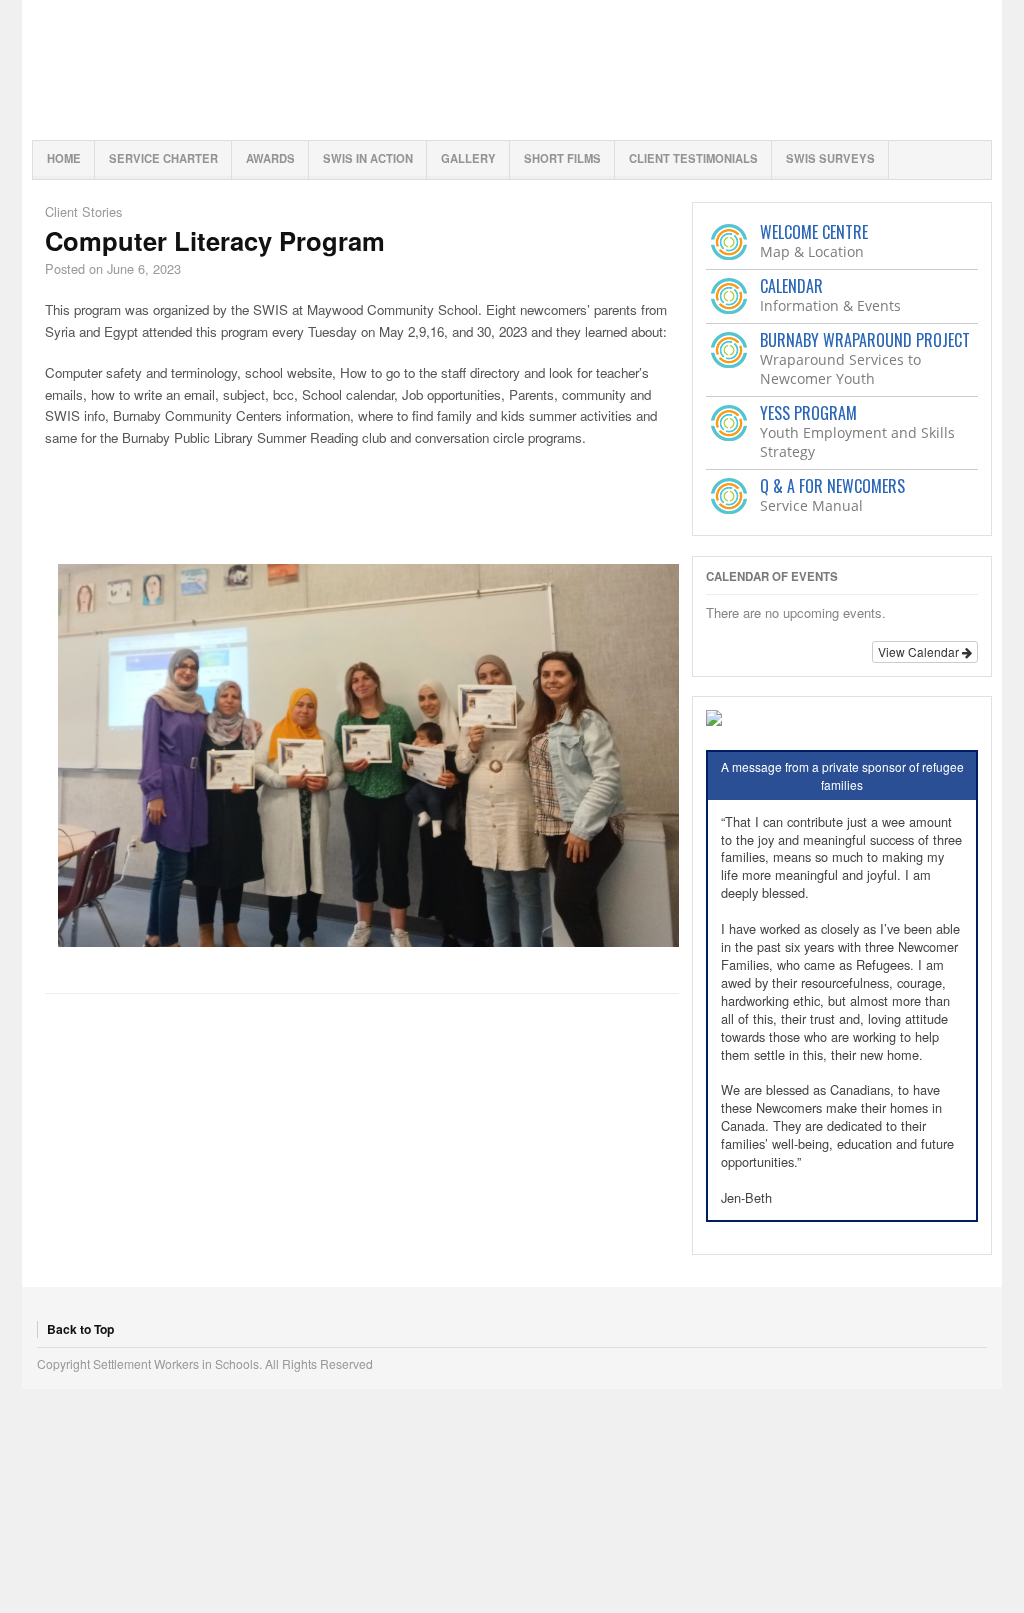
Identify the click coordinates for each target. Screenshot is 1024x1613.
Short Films (562, 158)
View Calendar (920, 651)
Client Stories (83, 211)
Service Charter (163, 158)
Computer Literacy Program (215, 240)
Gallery (468, 158)
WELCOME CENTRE (814, 232)
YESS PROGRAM (808, 413)
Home (64, 158)
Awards (270, 158)
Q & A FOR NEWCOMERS (832, 486)
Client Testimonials (693, 158)
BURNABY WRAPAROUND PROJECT (865, 340)
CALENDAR (791, 286)
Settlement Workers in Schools (512, 70)
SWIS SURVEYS (830, 158)
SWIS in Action (368, 158)
